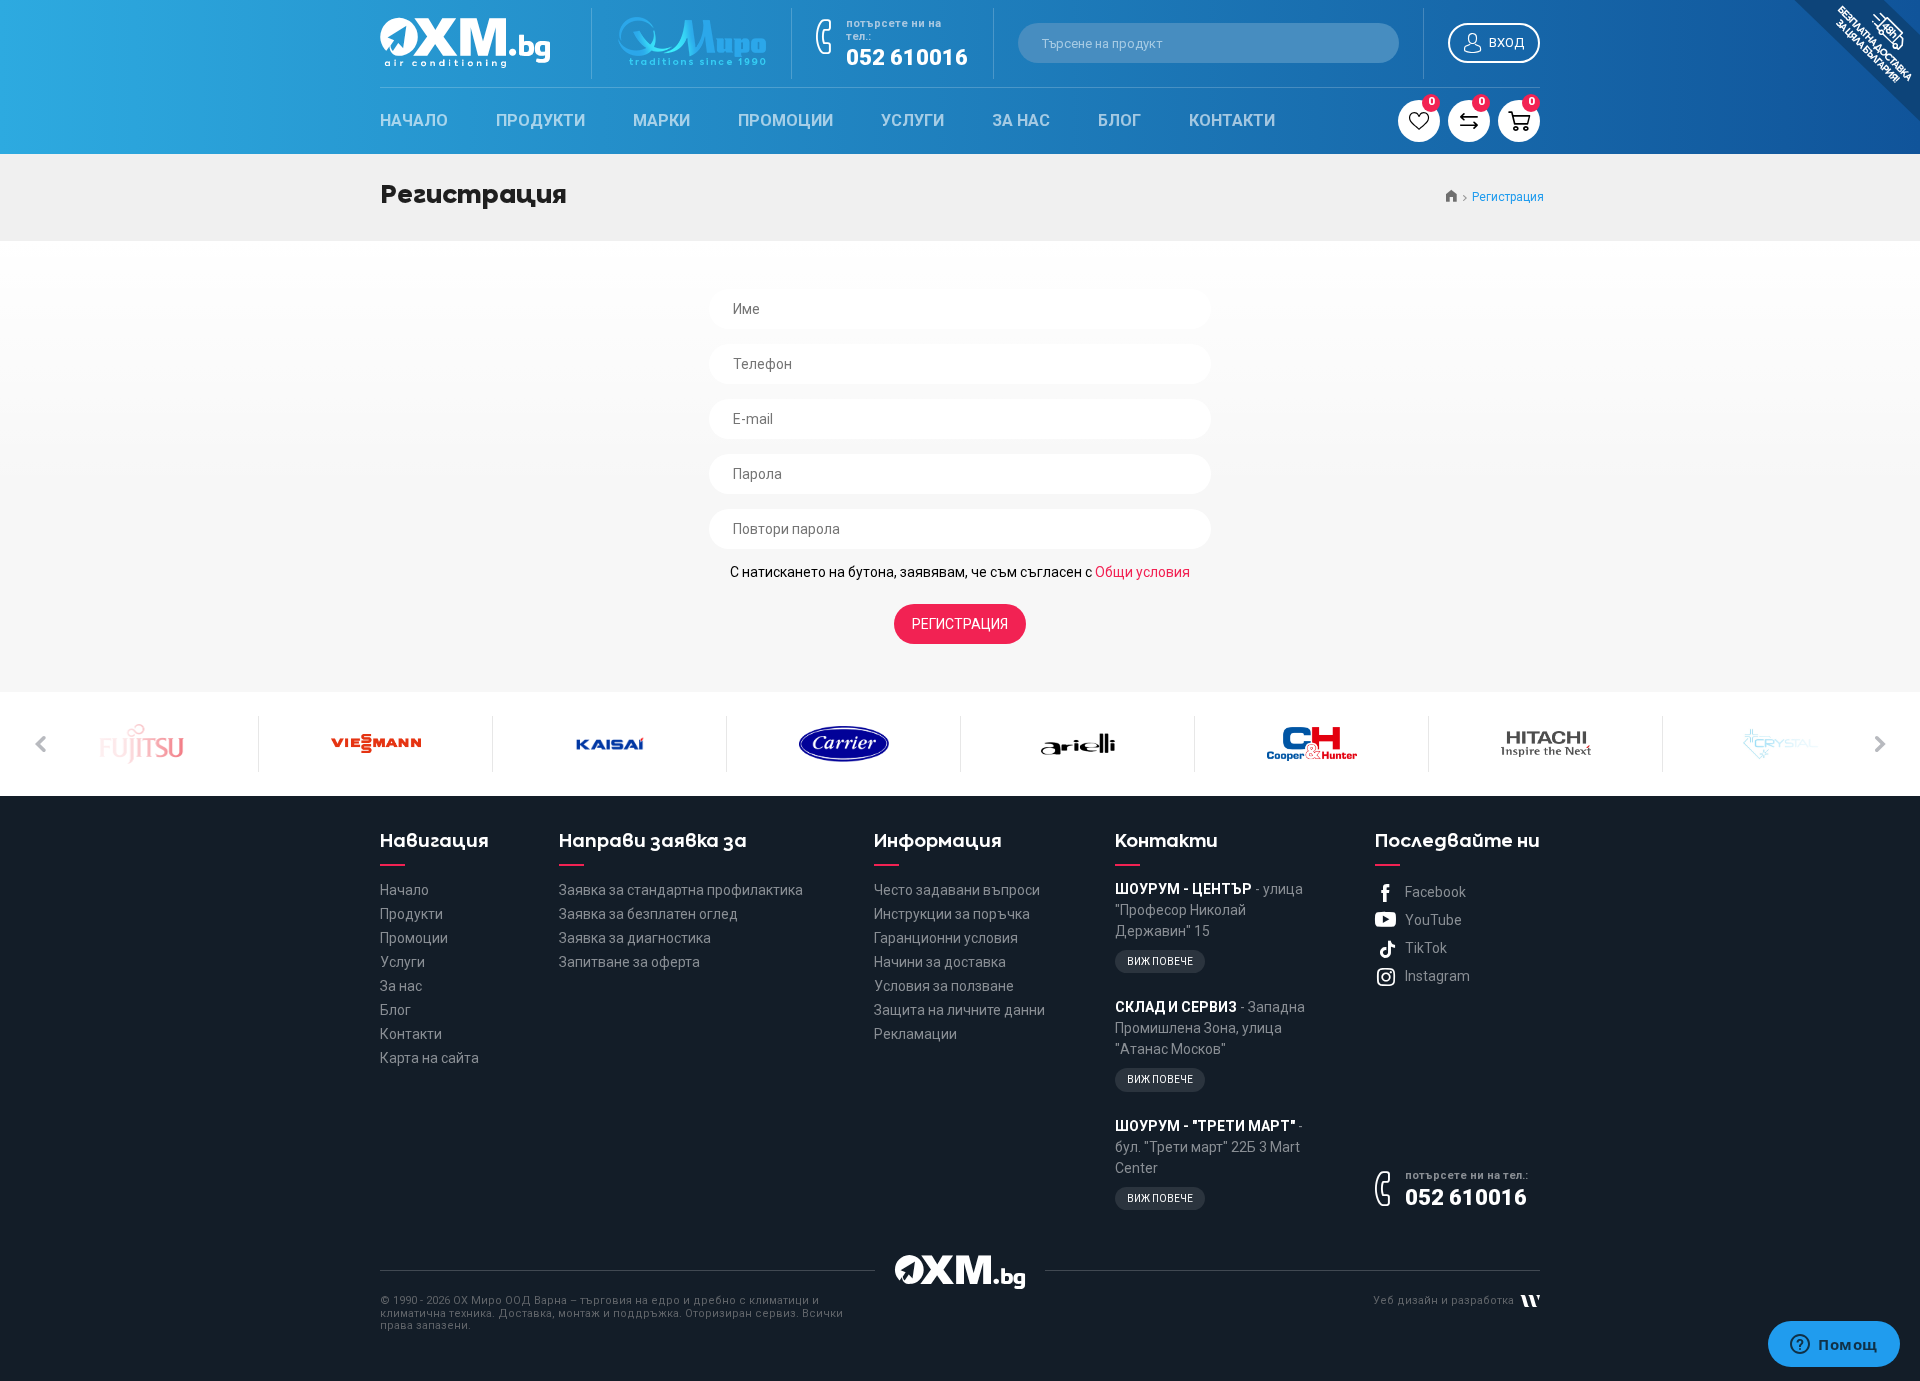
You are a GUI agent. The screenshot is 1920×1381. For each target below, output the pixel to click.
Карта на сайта (429, 1058)
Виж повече (1160, 961)
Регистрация (960, 624)
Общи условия (1142, 572)
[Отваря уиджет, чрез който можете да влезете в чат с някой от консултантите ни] (1834, 1346)
